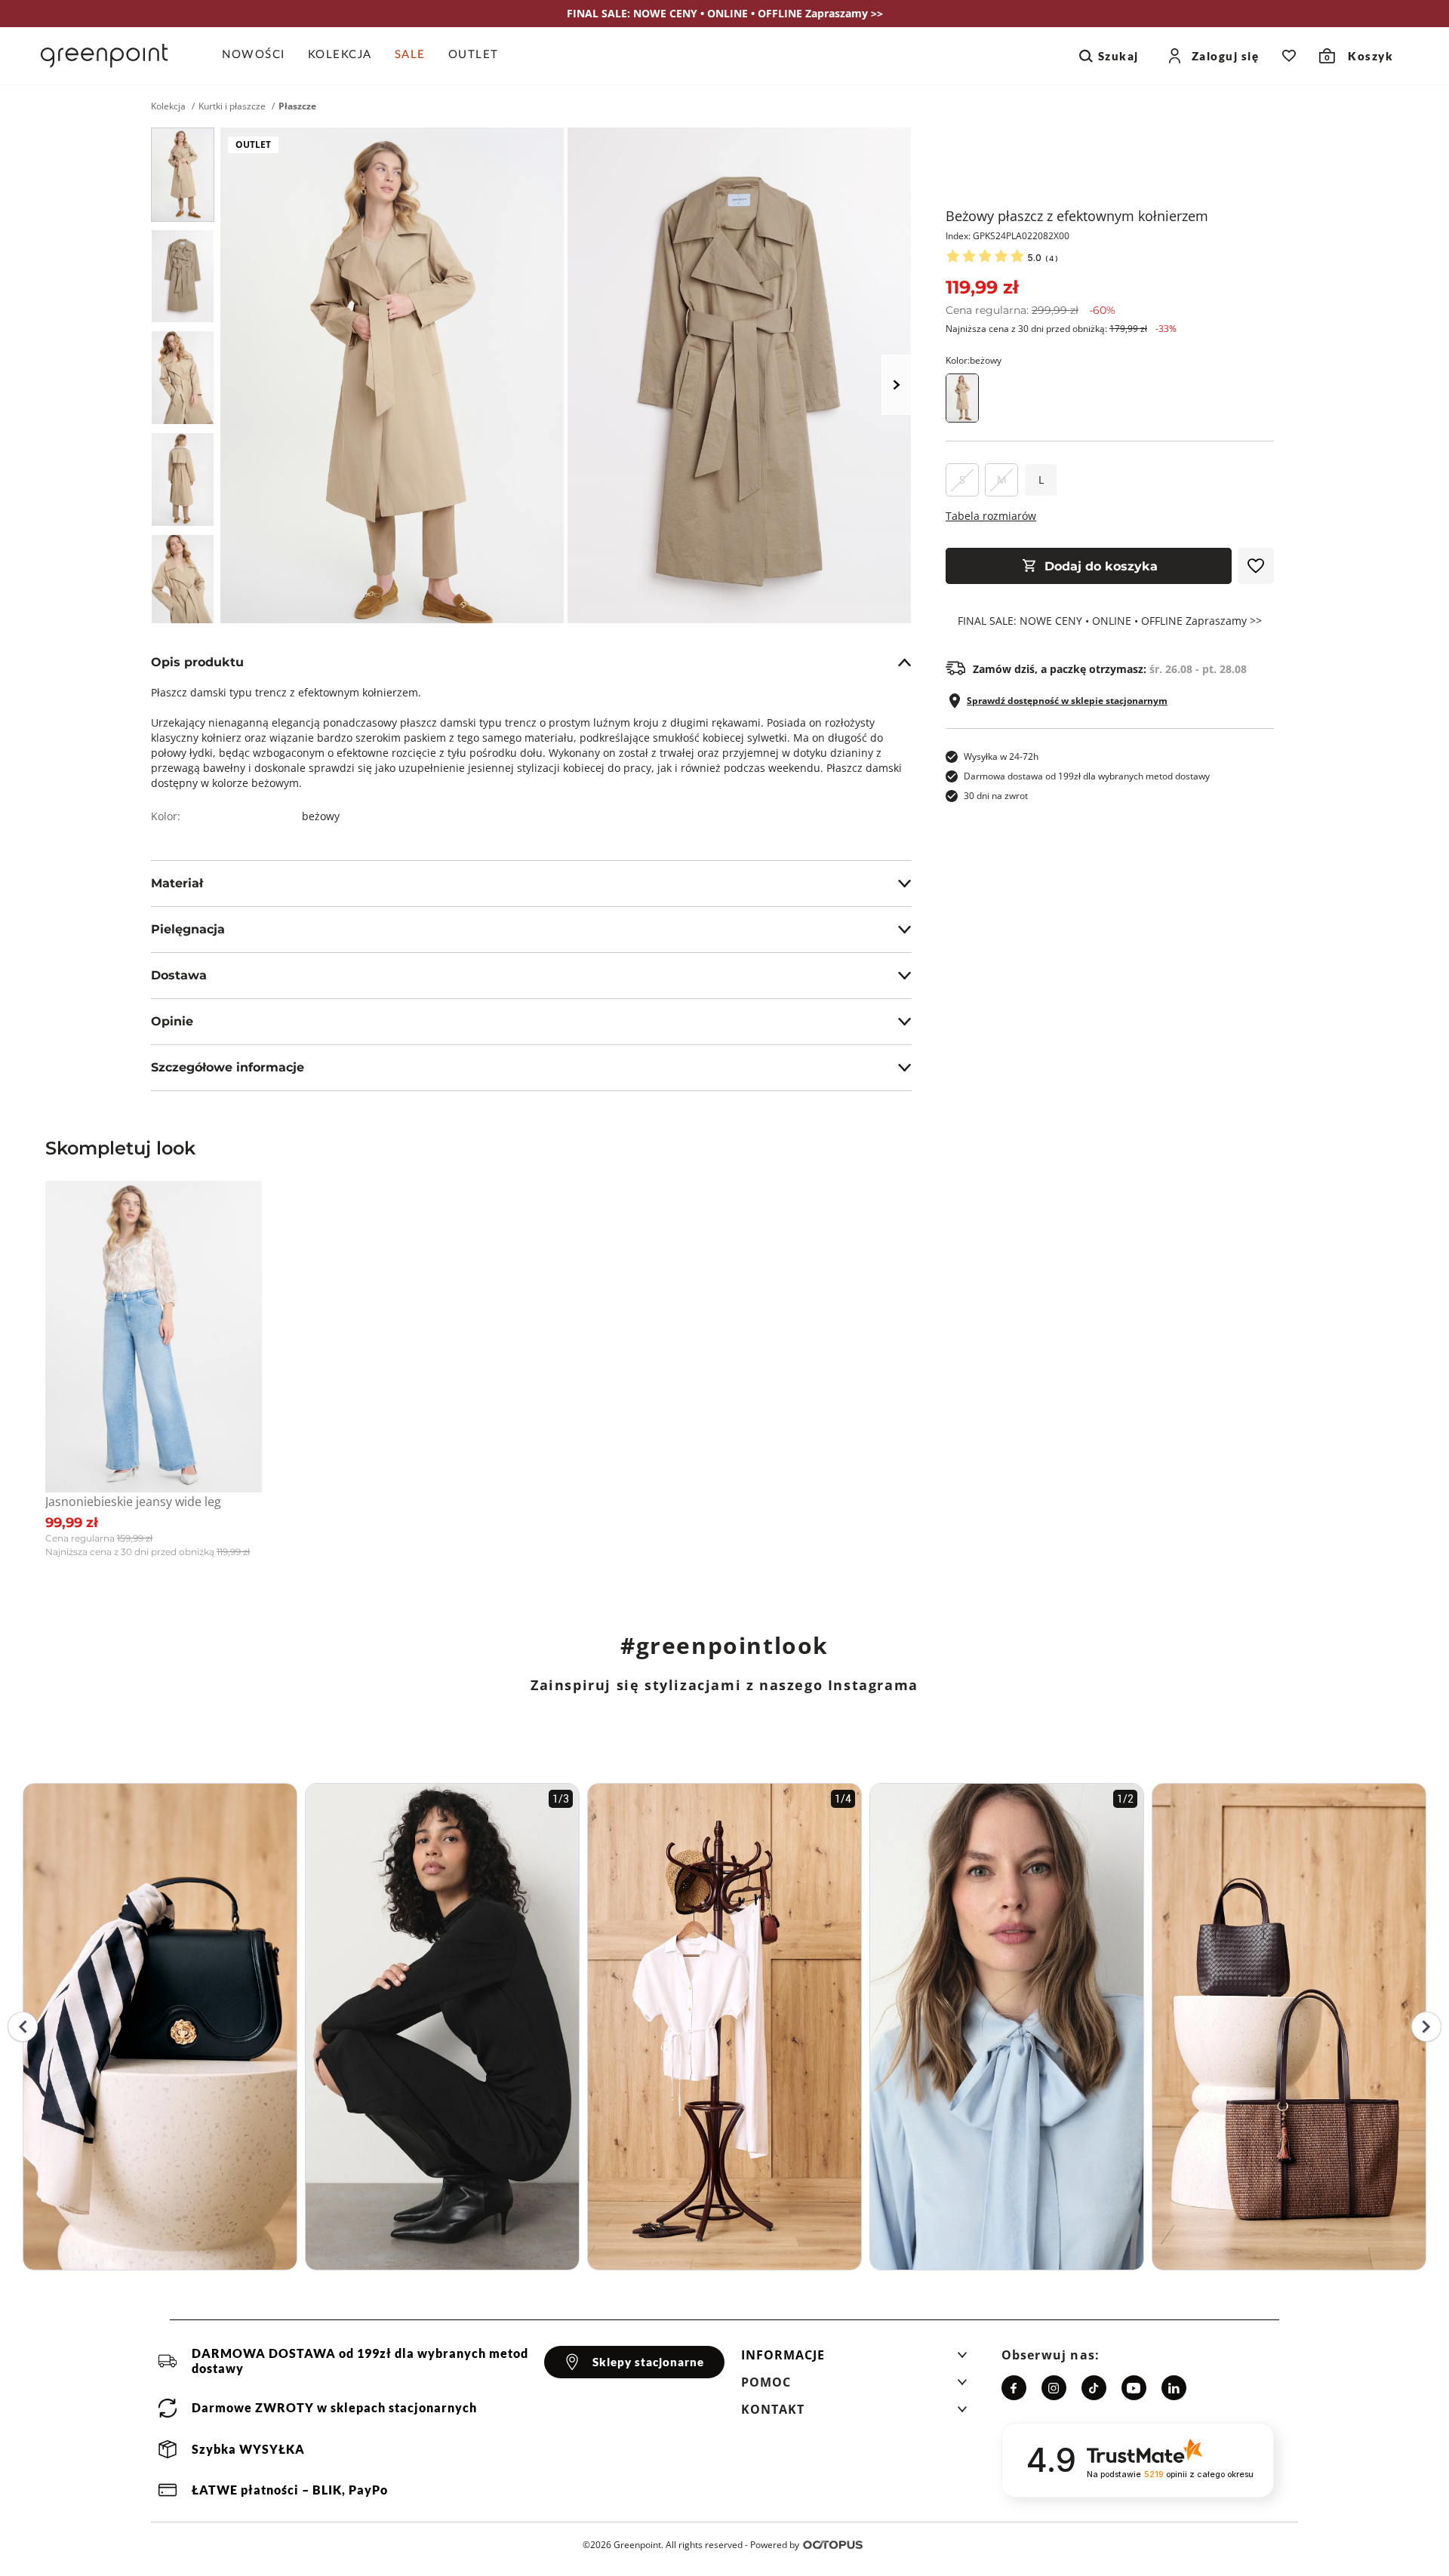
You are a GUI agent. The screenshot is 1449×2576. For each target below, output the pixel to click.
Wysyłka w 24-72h (1001, 756)
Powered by (775, 2545)
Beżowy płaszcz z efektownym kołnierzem (1077, 216)
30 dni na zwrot (996, 796)
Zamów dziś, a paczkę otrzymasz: (1110, 669)
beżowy (321, 816)
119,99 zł (982, 287)
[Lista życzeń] (1289, 56)
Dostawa (179, 975)
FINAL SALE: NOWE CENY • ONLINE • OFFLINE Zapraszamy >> (1110, 621)
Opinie (172, 1021)
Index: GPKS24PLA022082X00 (1008, 236)
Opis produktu (197, 662)
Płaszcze (297, 106)
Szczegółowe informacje (228, 1067)
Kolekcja (168, 106)
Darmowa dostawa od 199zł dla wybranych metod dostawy (1087, 776)
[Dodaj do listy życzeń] (1256, 566)
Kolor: (974, 360)
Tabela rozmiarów (991, 516)
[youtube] (1134, 2388)
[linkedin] (1174, 2388)
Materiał (177, 883)
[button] (854, 2359)
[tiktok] (1094, 2388)
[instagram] (1054, 2388)
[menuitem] (259, 56)
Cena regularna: (1031, 310)
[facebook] (1014, 2388)
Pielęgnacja (188, 929)
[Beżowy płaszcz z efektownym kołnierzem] (183, 175)
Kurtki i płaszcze (232, 106)
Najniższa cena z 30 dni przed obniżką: (1061, 329)
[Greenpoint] (104, 56)
